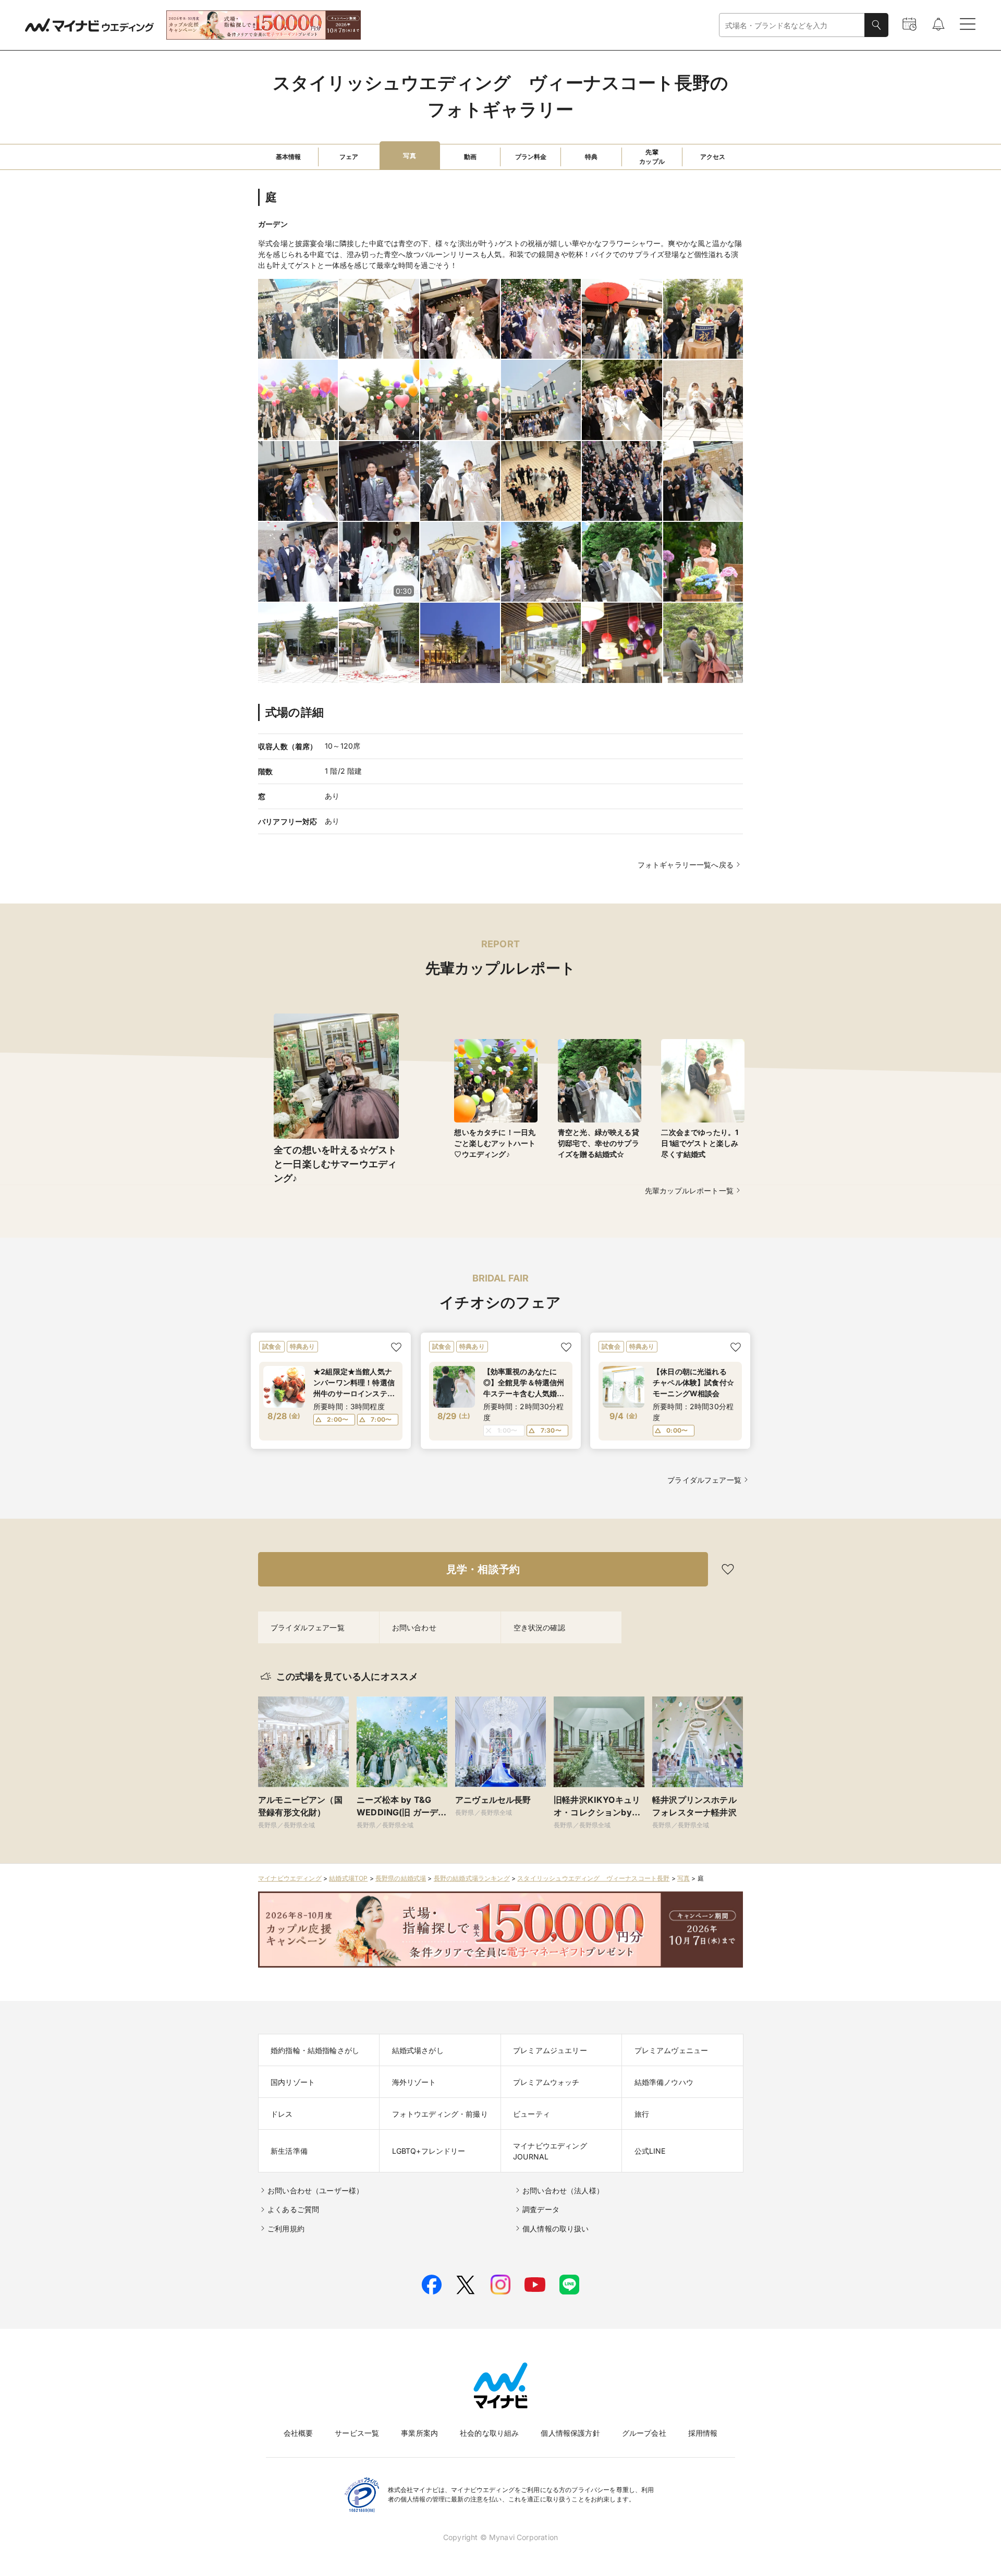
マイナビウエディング (290, 1878)
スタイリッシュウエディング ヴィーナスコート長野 (593, 1878)
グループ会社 (644, 2433)
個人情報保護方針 (570, 2433)
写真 (683, 1878)
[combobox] (792, 25)
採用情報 (703, 2433)
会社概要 (298, 2433)
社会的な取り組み (489, 2433)
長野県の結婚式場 (401, 1878)
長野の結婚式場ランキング (472, 1878)
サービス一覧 (357, 2433)
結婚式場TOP (348, 1878)
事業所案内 (419, 2433)
